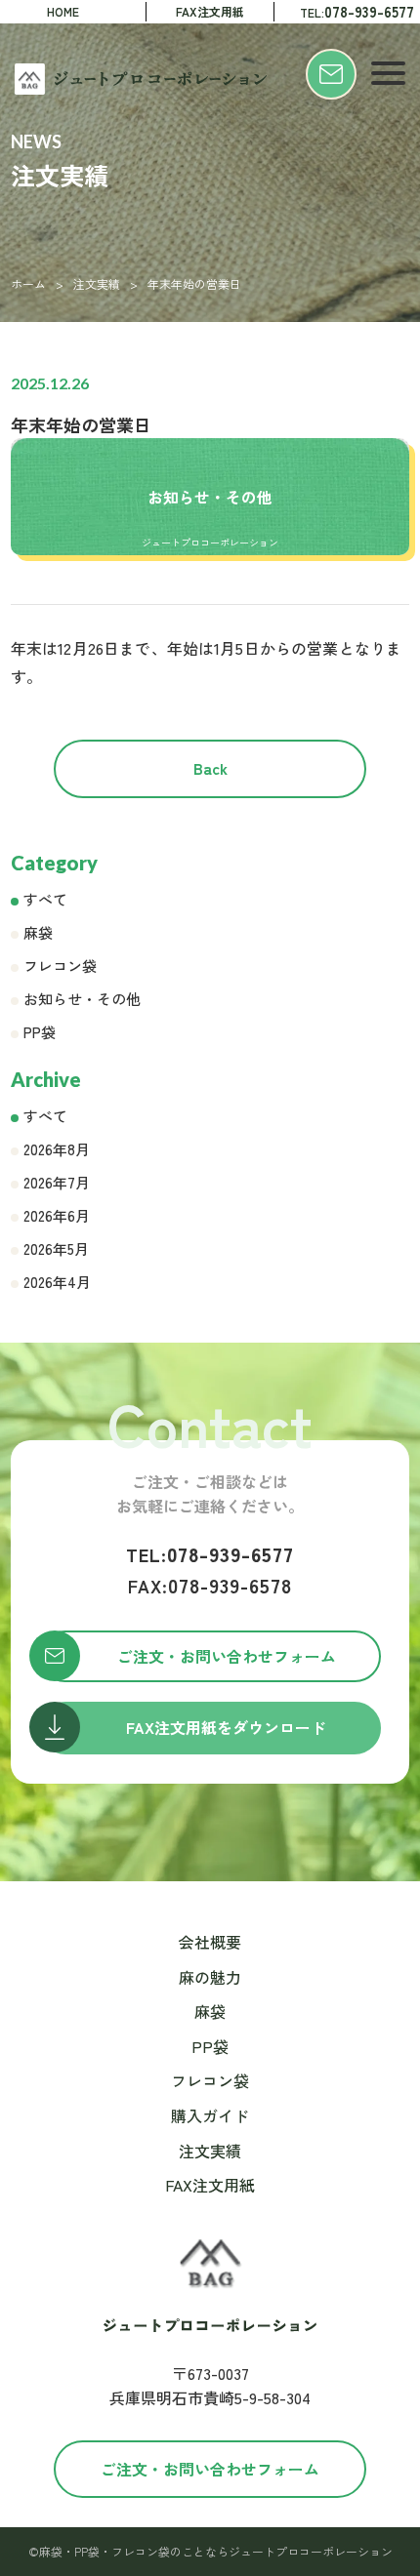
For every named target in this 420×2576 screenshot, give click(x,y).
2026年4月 (57, 1282)
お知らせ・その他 (82, 999)
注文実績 (97, 283)
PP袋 (40, 1032)
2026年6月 (57, 1215)
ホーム (28, 283)
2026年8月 (57, 1149)
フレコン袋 (60, 966)
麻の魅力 (210, 1977)
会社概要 (210, 1942)
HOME (63, 11)
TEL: (357, 11)
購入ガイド (210, 2115)
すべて (45, 899)
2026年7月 (57, 1182)
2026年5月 (56, 1248)
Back (210, 768)
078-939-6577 (210, 1554)
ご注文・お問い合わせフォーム (210, 2469)
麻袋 (38, 932)
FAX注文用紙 (210, 11)
